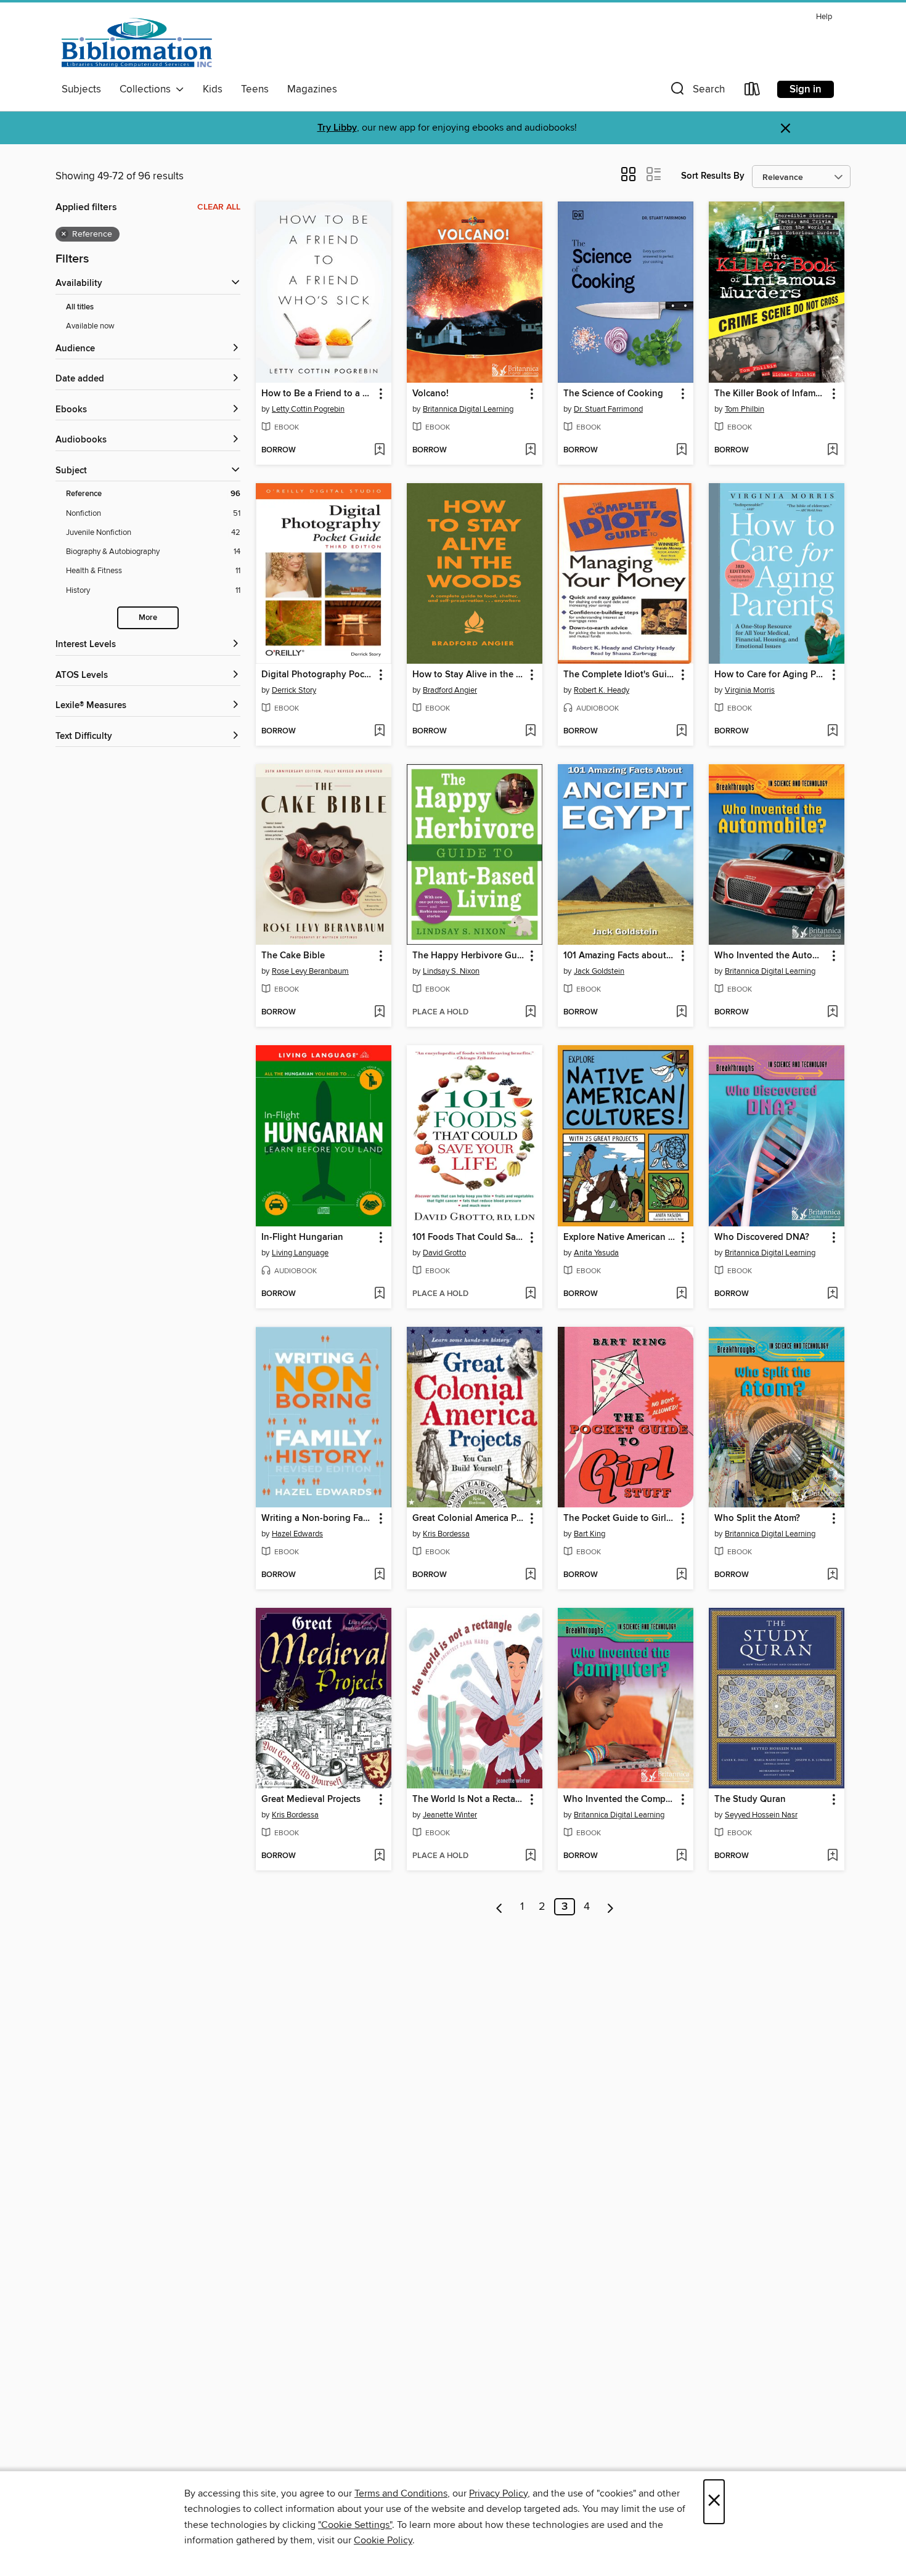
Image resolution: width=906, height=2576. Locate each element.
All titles (80, 307)
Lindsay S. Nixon (451, 971)
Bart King (590, 1534)
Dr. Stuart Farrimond (608, 409)
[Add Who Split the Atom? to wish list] (832, 1575)
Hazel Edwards (297, 1534)
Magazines (312, 89)
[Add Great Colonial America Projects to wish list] (530, 1575)
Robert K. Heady (602, 690)
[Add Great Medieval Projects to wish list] (379, 1856)
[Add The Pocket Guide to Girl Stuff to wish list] (681, 1575)
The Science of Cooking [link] (613, 394)
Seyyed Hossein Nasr (761, 1815)
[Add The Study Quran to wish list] (832, 1856)
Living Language (300, 1253)
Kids (213, 89)
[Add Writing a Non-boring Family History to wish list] (379, 1575)
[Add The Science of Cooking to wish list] (681, 450)
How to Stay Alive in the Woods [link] (469, 675)
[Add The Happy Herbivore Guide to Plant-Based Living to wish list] (530, 1013)
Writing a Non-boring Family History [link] (318, 1518)
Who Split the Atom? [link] (757, 1518)
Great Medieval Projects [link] (311, 1800)
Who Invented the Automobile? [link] (771, 956)
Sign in (806, 89)
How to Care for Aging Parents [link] (771, 675)
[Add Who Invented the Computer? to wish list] (681, 1856)
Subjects (81, 89)
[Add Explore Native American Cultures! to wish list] (681, 1294)
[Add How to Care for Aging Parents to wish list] (832, 732)
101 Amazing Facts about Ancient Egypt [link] (620, 956)
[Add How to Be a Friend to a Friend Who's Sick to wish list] (379, 450)
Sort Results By (713, 176)
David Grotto (444, 1253)
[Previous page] (500, 1907)
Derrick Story (294, 690)
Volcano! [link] (431, 394)
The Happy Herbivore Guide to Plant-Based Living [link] (469, 956)
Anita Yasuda (596, 1253)
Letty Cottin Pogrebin (308, 409)
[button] (696, 92)
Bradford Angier (450, 690)
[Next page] (610, 1907)
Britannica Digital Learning (468, 409)
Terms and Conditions (401, 2493)
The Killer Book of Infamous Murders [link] (771, 394)
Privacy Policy (498, 2493)
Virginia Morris (750, 690)
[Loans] (753, 92)
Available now (90, 326)
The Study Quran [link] (750, 1800)
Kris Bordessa (446, 1534)
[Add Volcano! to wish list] (530, 450)
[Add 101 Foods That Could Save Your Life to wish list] (530, 1294)
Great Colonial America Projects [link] (469, 1518)
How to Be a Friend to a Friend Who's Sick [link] (318, 394)
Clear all (219, 207)
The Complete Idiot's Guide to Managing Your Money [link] (620, 675)
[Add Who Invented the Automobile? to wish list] (832, 1013)
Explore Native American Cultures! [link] (620, 1237)
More (148, 618)
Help (824, 17)
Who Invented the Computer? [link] (620, 1800)
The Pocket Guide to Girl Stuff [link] (620, 1518)
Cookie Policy (383, 2540)
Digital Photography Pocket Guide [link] (318, 675)
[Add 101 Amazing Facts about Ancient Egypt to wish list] (681, 1013)
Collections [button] (148, 89)
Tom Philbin (745, 409)
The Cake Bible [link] (293, 956)
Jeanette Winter (450, 1815)
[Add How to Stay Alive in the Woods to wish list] (530, 732)
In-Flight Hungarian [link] (302, 1237)
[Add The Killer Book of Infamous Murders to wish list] (832, 450)
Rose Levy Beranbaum (310, 971)
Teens (255, 89)
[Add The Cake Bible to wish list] (379, 1013)
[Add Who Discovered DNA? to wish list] (832, 1294)
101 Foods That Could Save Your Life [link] (469, 1237)
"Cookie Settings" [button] (355, 2525)
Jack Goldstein (599, 971)
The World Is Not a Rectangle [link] (469, 1800)
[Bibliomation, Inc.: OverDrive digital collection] (137, 43)
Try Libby (337, 128)
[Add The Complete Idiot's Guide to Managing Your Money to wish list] (681, 732)
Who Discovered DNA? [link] (762, 1237)
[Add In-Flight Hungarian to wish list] (379, 1294)
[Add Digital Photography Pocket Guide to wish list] (379, 732)
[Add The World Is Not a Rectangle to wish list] (530, 1856)
